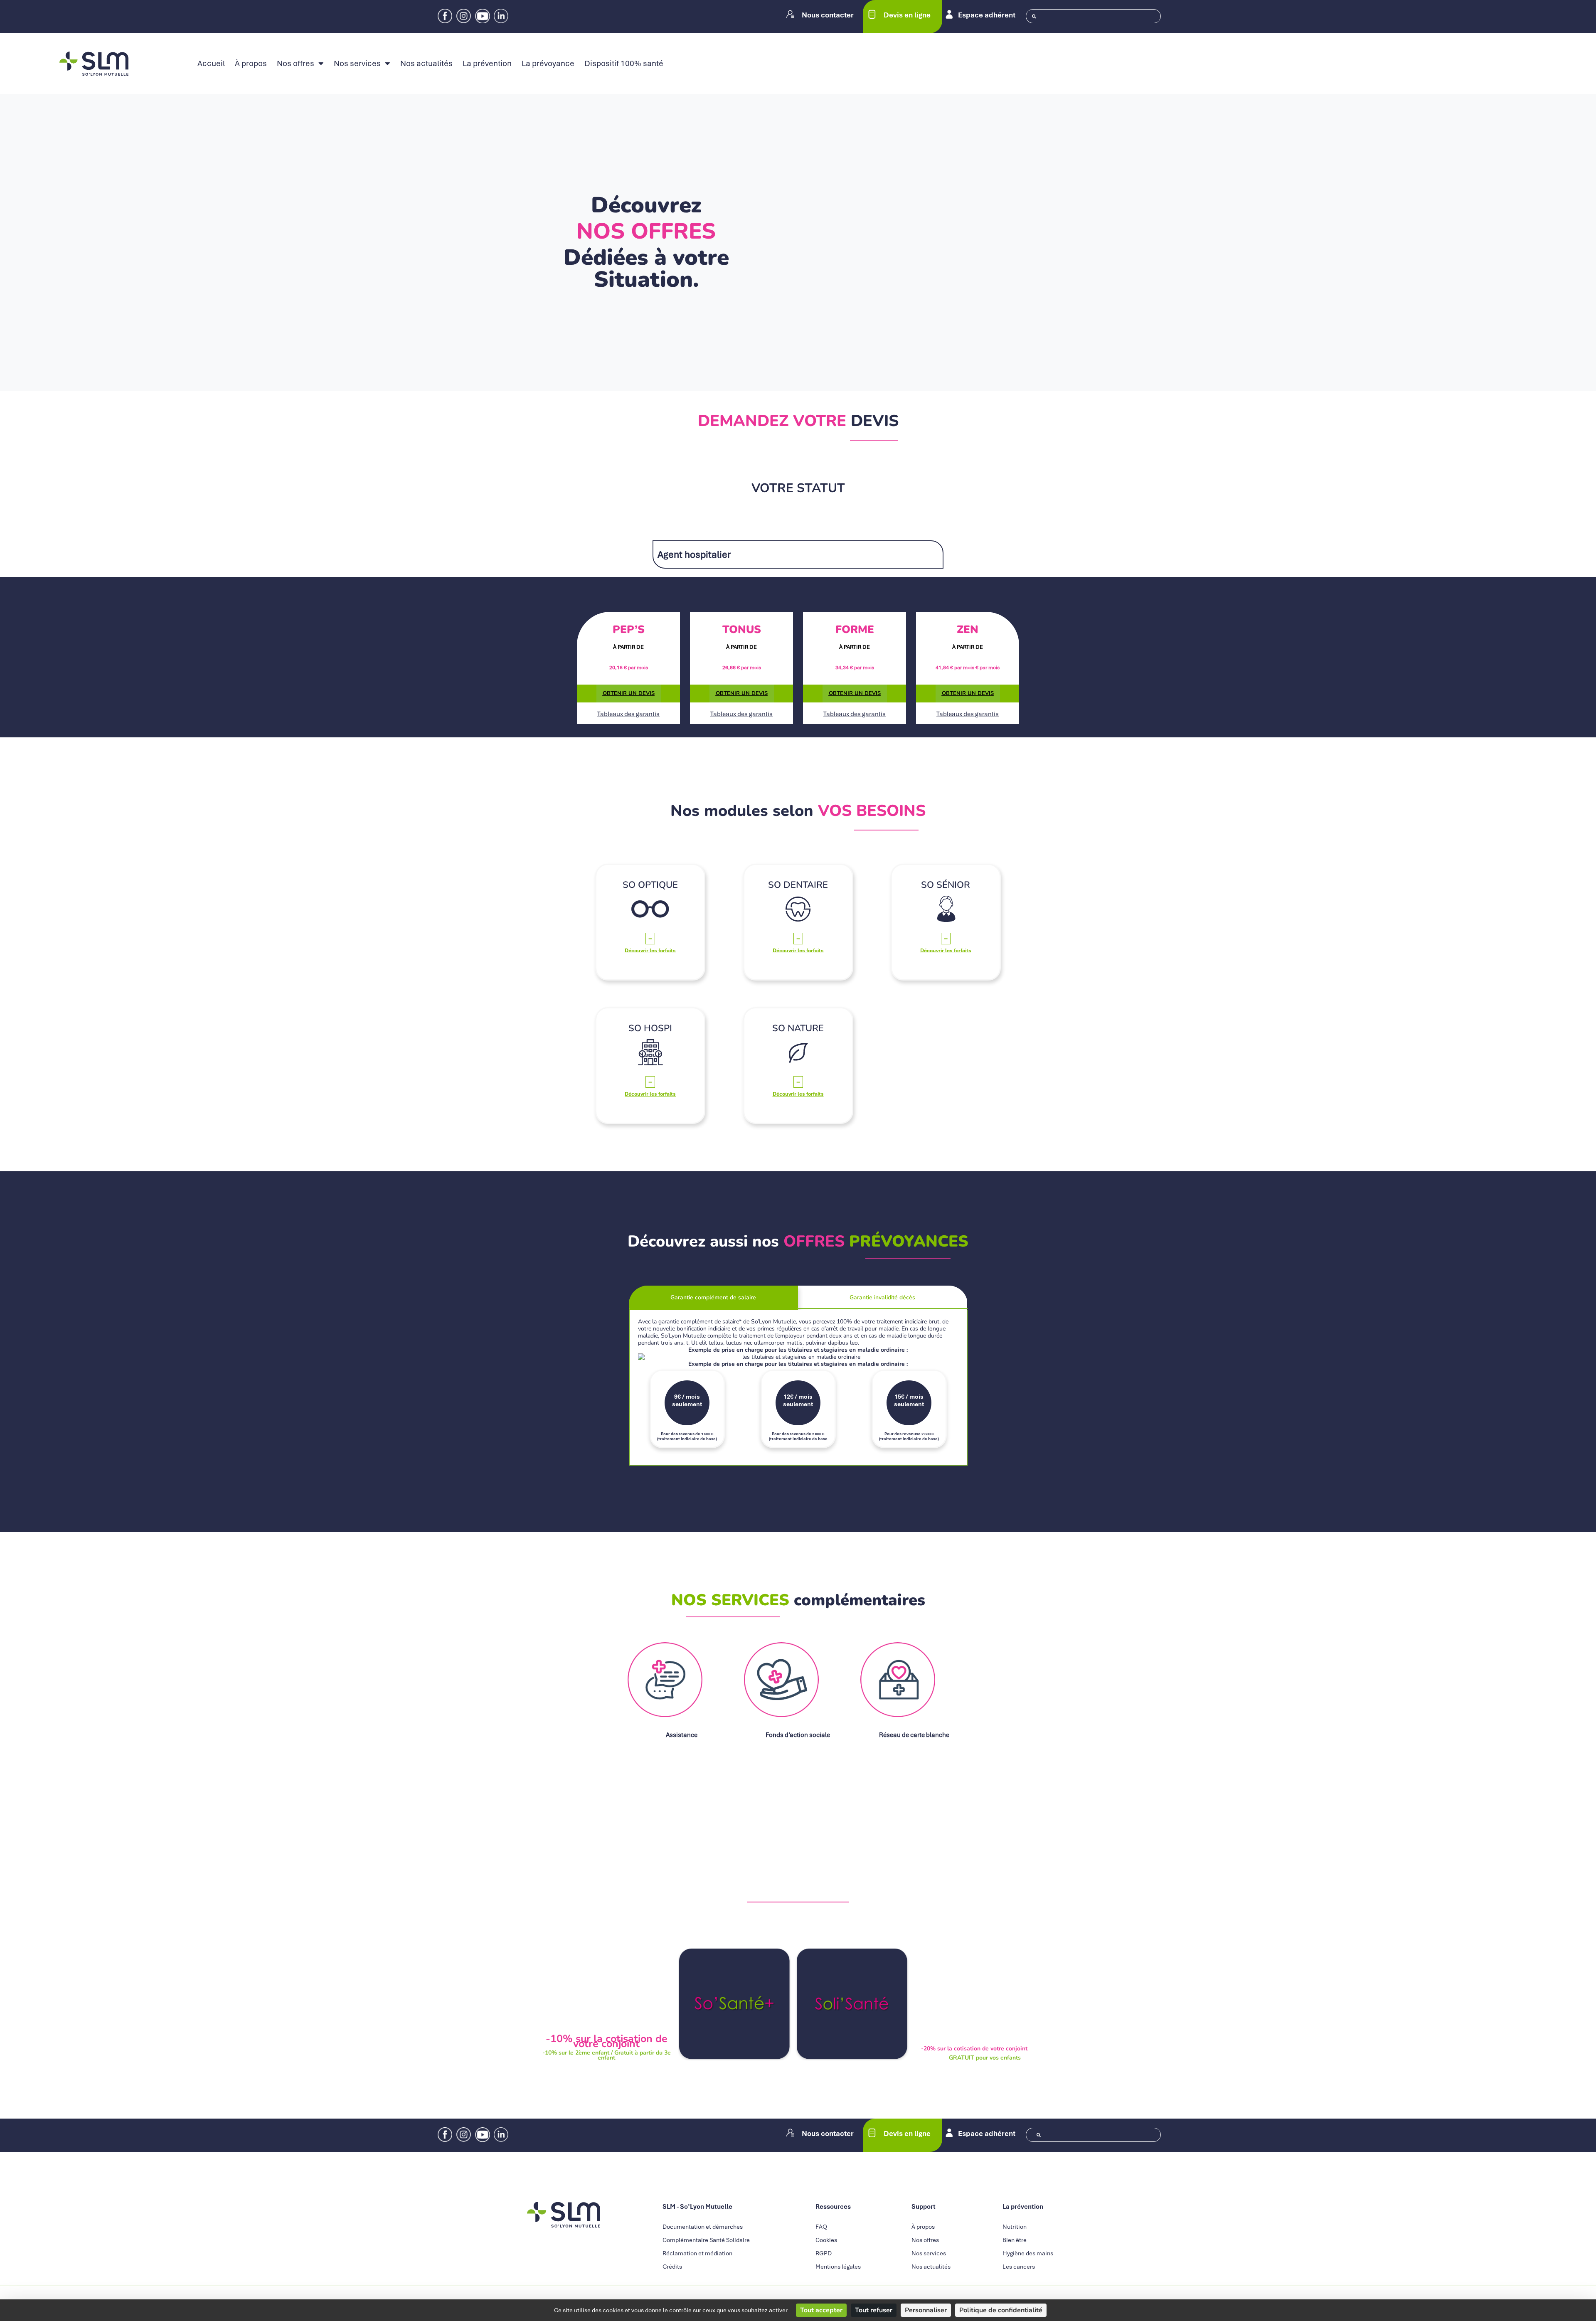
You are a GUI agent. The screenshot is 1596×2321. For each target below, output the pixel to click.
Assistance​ (682, 1735)
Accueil (211, 64)
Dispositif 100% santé (624, 64)
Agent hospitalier (694, 554)
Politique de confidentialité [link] (1001, 2310)
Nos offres (296, 64)
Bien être (1015, 2240)
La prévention (487, 64)
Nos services (357, 64)
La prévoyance (548, 64)
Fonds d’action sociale (798, 1735)
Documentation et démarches (703, 2227)
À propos (251, 64)
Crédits (672, 2267)
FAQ (821, 2227)
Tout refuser (874, 2310)
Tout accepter (821, 2310)
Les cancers (1019, 2267)
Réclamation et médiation (697, 2253)
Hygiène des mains (1028, 2253)
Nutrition (1015, 2227)
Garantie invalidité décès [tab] (882, 1297)
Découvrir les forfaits (650, 951)
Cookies (826, 2240)
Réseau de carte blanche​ (914, 1735)
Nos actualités (426, 64)
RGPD (824, 2253)
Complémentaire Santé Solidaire (706, 2240)
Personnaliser (926, 2310)
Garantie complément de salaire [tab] (713, 1297)
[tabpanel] (798, 1388)
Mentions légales (838, 2267)
